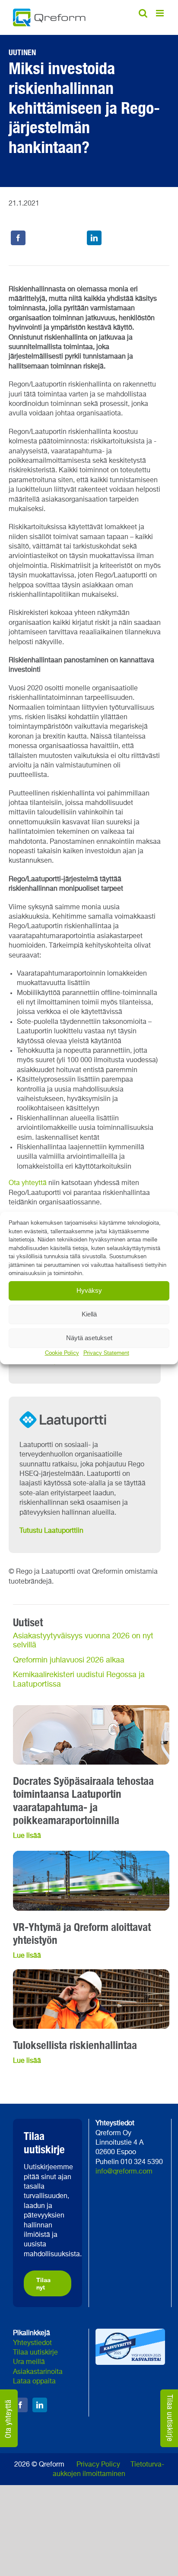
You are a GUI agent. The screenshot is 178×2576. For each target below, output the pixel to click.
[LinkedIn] (94, 238)
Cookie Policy (62, 1353)
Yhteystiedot (32, 2343)
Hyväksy (89, 1290)
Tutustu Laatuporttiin (51, 1531)
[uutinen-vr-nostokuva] (91, 1854)
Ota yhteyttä (28, 1183)
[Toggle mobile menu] (161, 13)
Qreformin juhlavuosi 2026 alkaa (69, 1660)
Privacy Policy (98, 2465)
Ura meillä (29, 2362)
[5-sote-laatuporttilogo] (71, 1409)
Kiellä (89, 1314)
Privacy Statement (106, 1353)
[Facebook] (18, 238)
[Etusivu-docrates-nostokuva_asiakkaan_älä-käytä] (91, 1709)
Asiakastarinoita (38, 2372)
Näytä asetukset (89, 1338)
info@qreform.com (124, 2172)
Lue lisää (27, 1956)
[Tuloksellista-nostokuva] (91, 1973)
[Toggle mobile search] (143, 13)
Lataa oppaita (34, 2382)
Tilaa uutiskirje (35, 2353)
